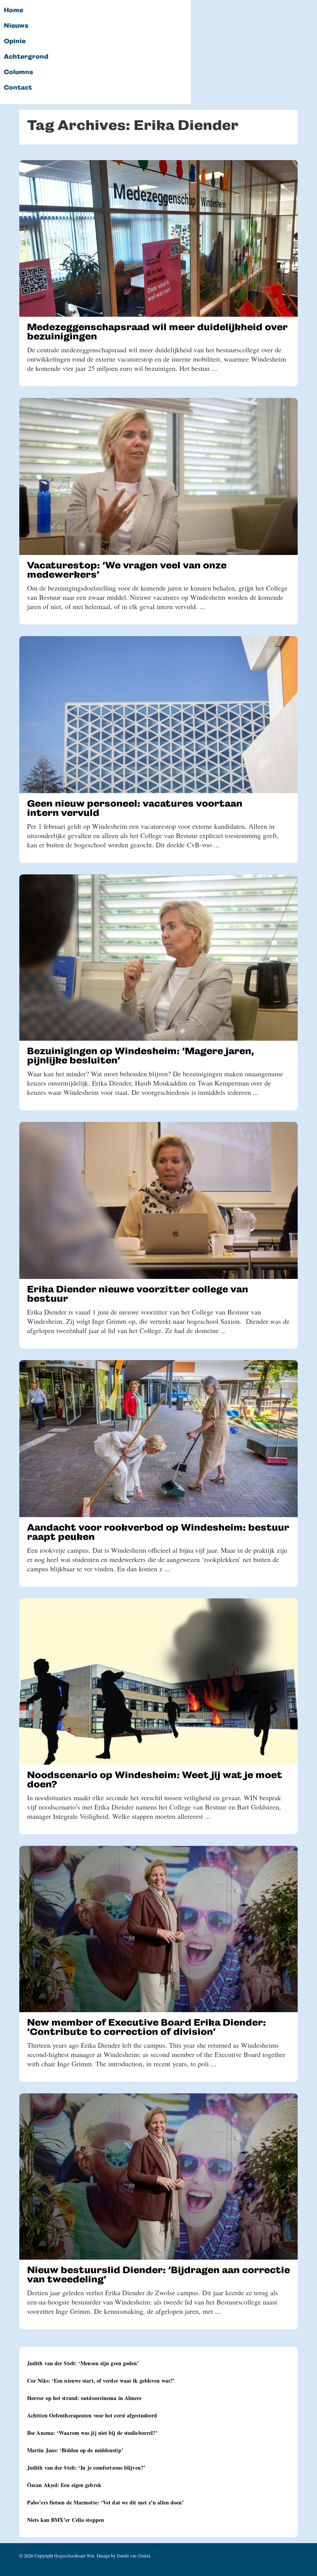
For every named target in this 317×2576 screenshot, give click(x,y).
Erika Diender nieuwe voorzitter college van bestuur (138, 1294)
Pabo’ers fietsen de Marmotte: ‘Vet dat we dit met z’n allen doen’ (106, 2502)
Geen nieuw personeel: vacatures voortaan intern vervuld (135, 808)
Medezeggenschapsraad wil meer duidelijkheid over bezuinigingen (157, 332)
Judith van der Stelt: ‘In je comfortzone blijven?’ (86, 2468)
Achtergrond (26, 57)
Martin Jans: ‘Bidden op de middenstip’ (75, 2450)
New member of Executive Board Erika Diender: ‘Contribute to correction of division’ (147, 2027)
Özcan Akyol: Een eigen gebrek (64, 2485)
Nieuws (16, 26)
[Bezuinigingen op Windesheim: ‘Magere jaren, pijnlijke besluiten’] (158, 958)
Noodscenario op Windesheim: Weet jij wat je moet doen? (155, 1780)
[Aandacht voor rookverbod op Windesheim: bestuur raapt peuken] (158, 1439)
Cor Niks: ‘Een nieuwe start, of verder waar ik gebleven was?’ (101, 2381)
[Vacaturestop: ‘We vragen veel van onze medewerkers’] (158, 476)
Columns (19, 72)
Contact (18, 88)
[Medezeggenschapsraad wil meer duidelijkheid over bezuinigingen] (158, 238)
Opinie (15, 41)
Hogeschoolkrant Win (74, 2556)
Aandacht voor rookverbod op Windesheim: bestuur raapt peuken (158, 1532)
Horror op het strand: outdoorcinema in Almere (84, 2398)
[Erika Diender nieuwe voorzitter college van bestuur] (158, 1200)
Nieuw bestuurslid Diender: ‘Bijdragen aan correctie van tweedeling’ (158, 2275)
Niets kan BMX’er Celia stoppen (66, 2520)
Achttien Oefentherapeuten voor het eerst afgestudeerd (92, 2415)
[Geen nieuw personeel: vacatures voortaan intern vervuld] (158, 715)
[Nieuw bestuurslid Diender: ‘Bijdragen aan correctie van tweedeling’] (158, 2177)
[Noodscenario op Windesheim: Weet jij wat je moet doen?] (158, 1681)
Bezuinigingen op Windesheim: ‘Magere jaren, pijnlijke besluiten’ (141, 1056)
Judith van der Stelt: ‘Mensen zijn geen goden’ (83, 2363)
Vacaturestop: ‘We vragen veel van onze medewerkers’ (127, 570)
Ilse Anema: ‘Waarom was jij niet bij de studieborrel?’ (92, 2433)
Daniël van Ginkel (133, 2556)
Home (14, 10)
